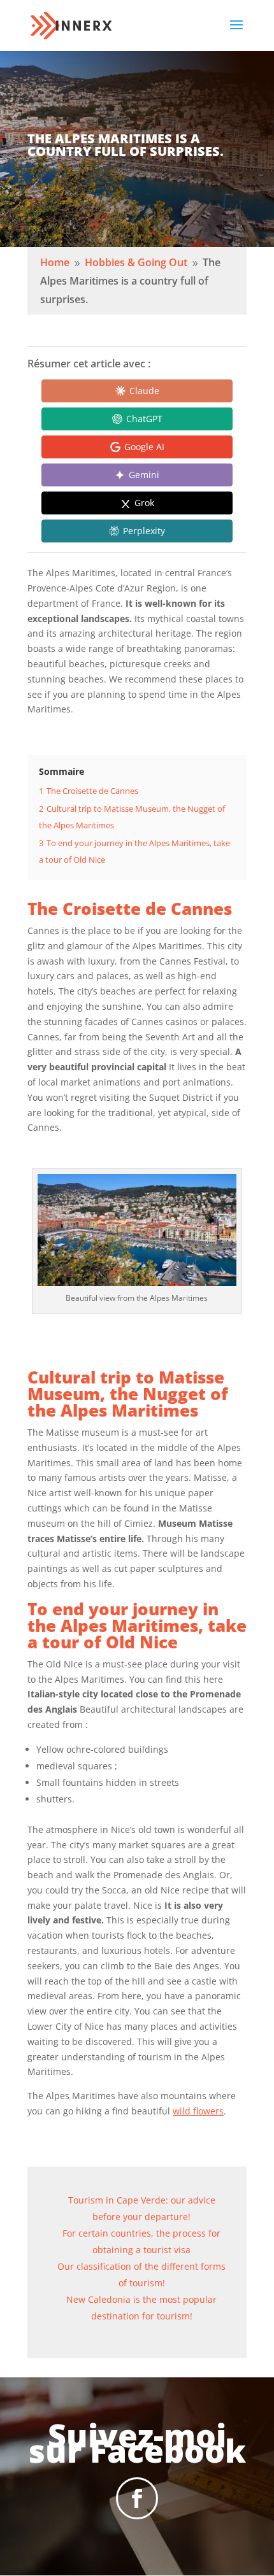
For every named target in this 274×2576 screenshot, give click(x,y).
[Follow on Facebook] (137, 2498)
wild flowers (198, 2111)
